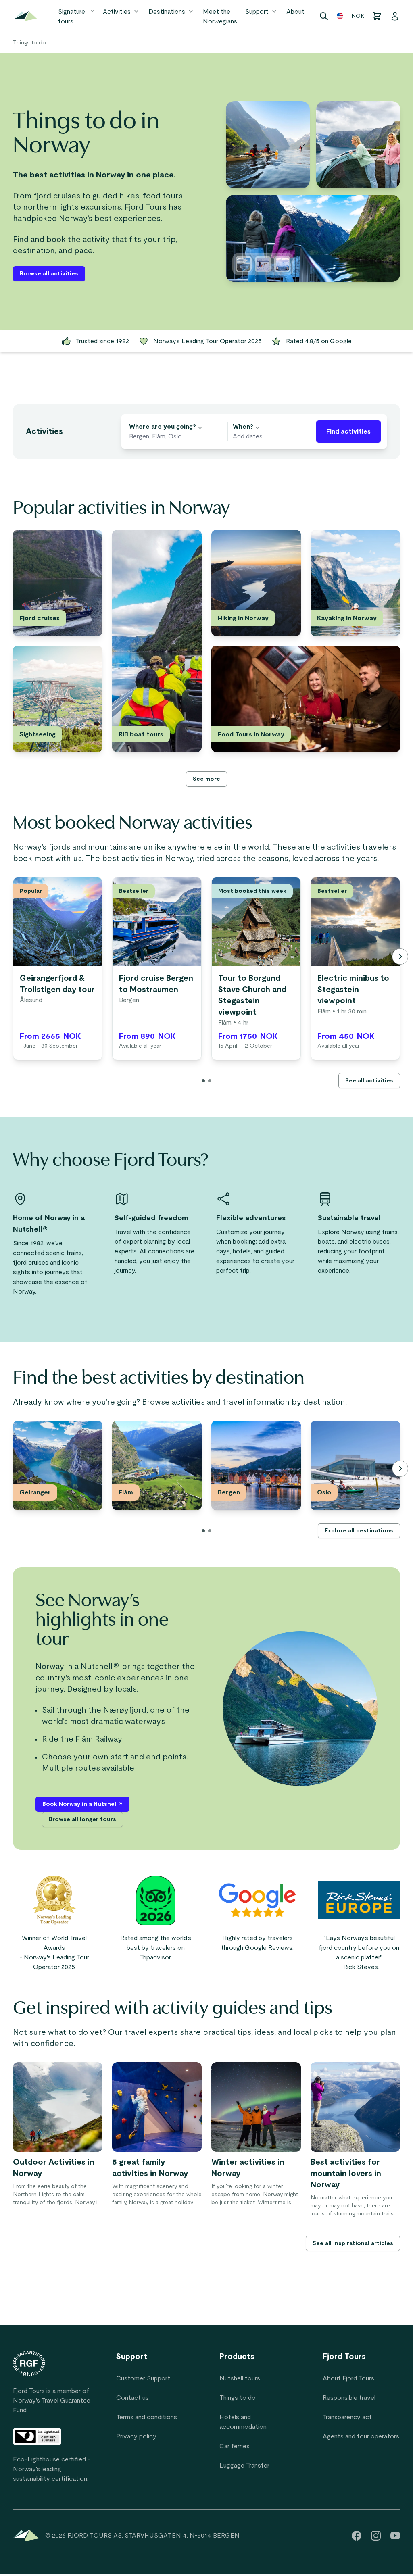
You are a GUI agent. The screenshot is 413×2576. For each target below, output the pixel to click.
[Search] (324, 16)
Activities (117, 12)
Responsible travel (349, 2398)
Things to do (29, 43)
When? (243, 427)
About (295, 12)
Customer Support (143, 2378)
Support (257, 12)
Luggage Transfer (244, 2466)
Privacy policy (136, 2436)
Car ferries (235, 2446)
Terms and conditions (147, 2417)
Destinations (167, 12)
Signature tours (72, 17)
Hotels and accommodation (243, 2422)
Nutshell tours (240, 2378)
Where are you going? (163, 427)
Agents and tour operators (361, 2436)
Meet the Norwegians (220, 17)
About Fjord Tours (348, 2378)
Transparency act (347, 2417)
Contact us (132, 2398)
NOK (358, 16)
